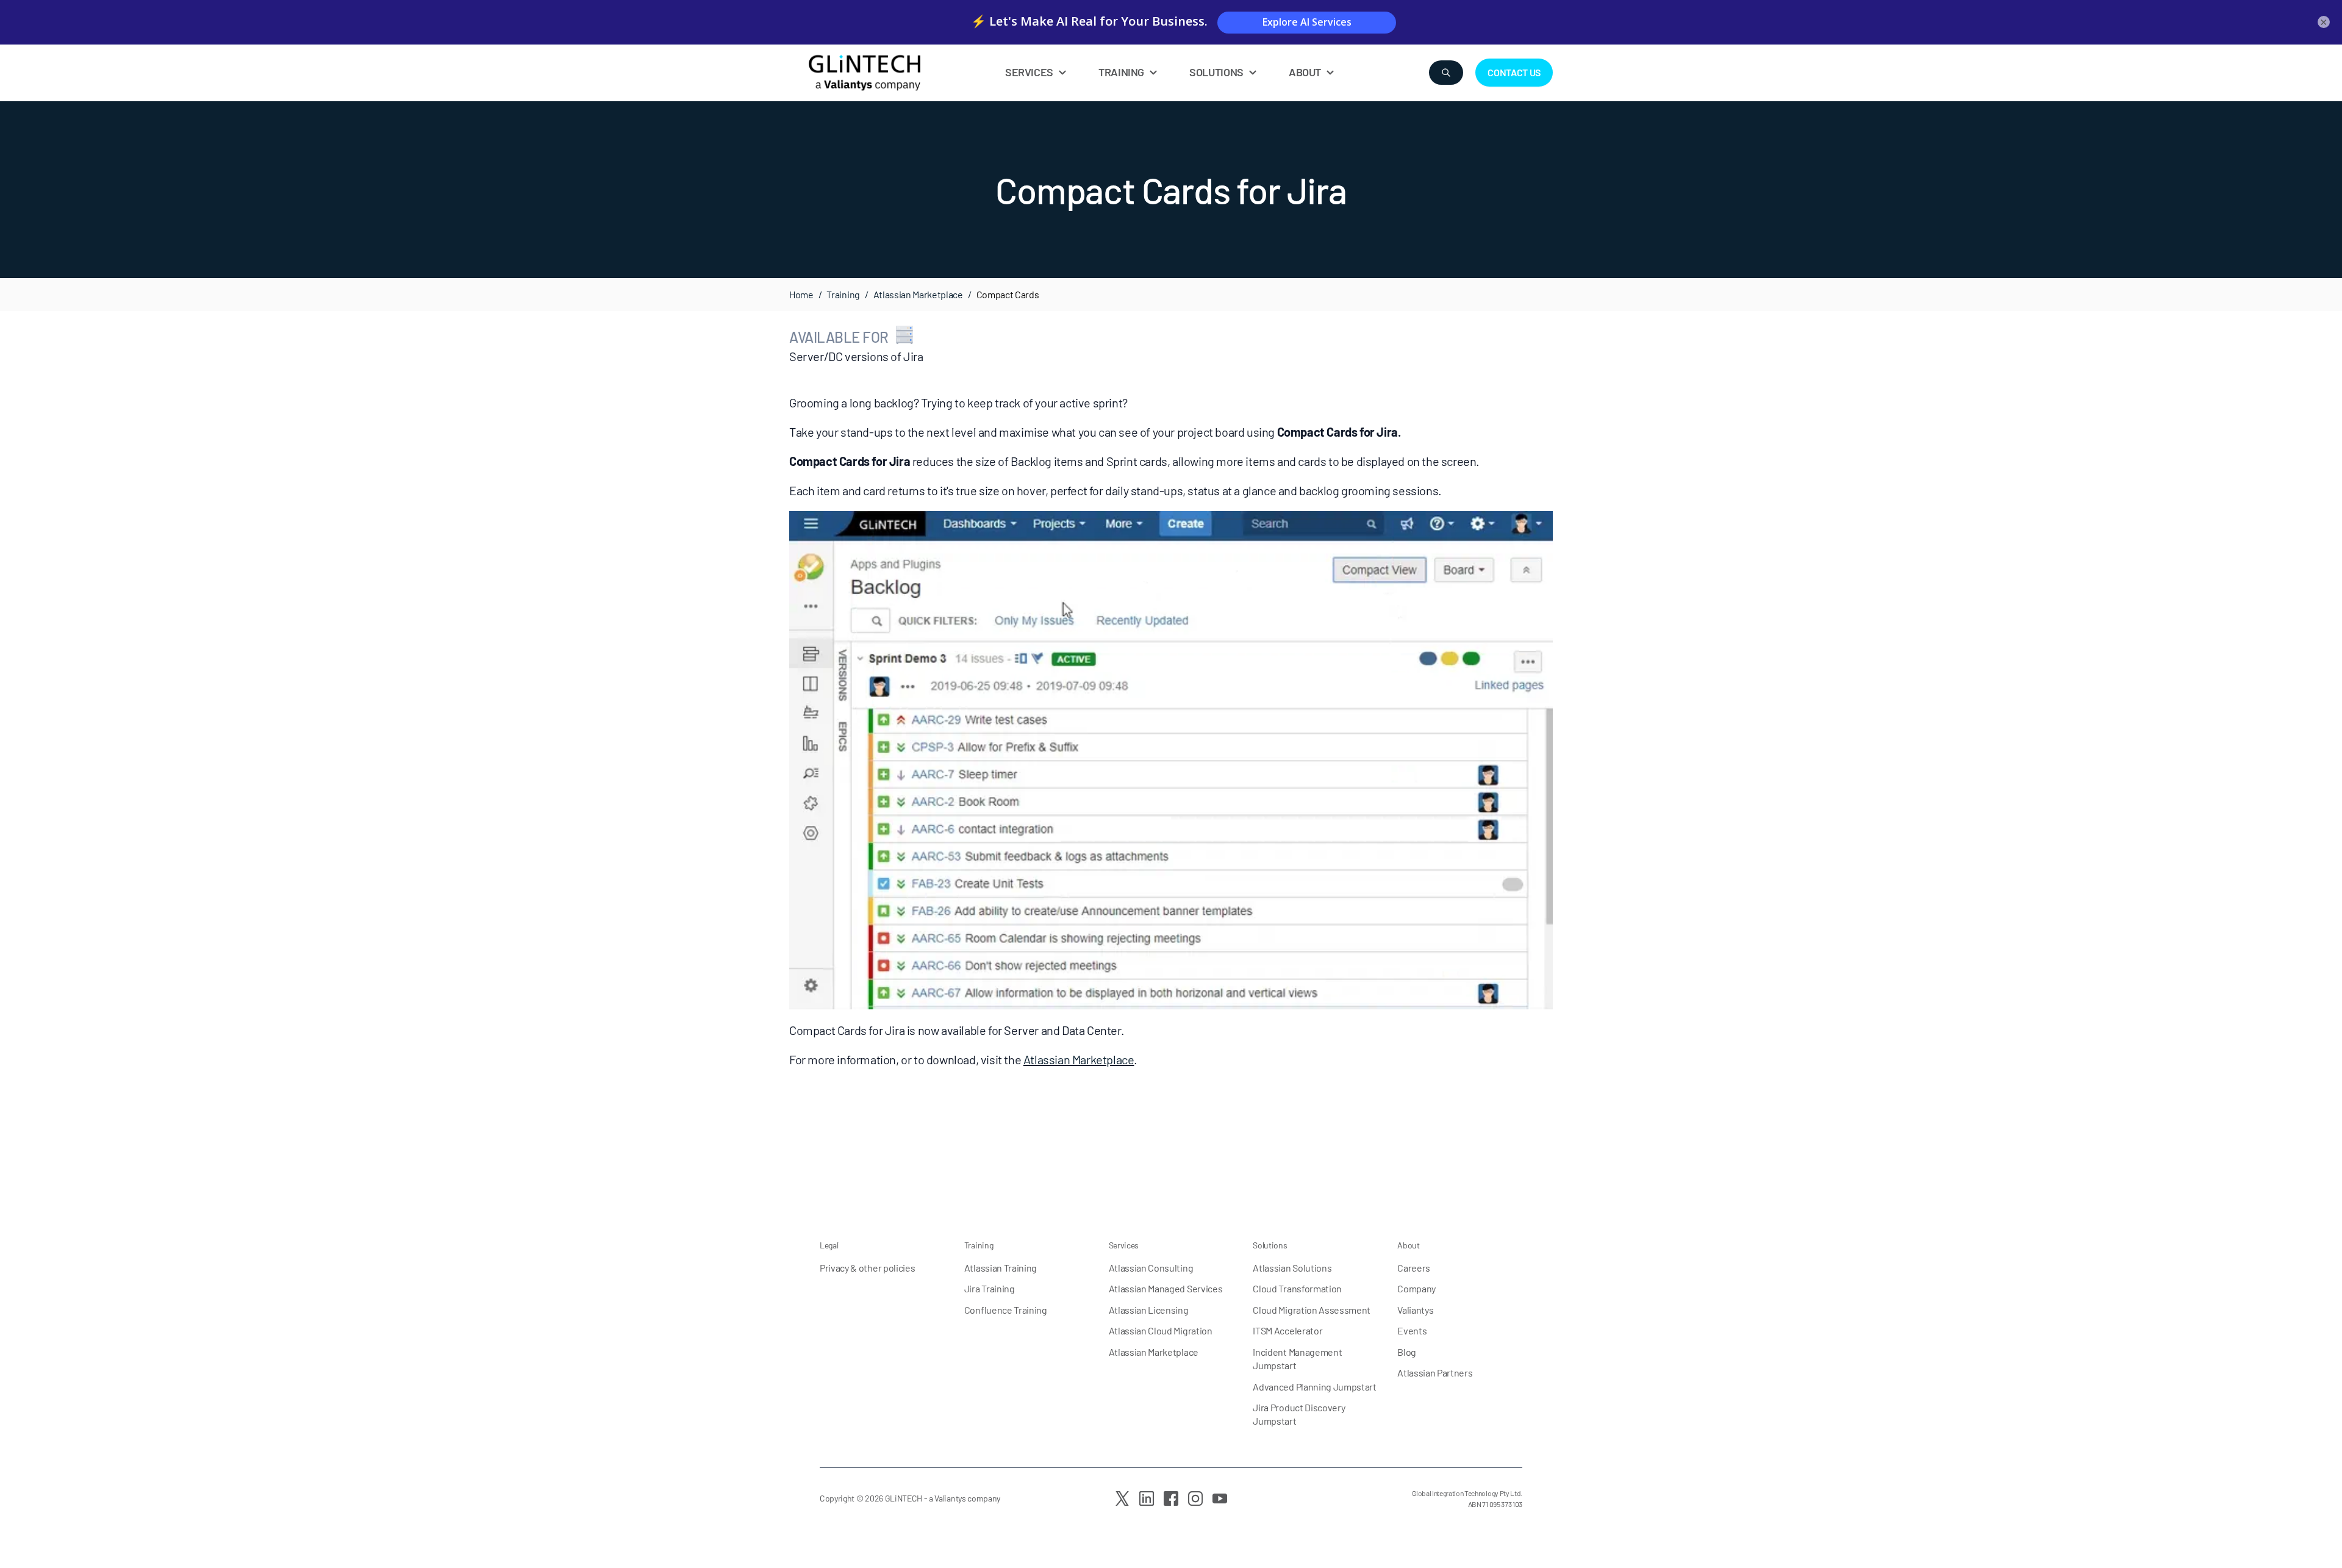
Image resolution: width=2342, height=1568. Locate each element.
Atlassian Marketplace (918, 294)
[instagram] (1195, 1498)
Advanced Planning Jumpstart (1314, 1387)
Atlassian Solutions (1292, 1268)
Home (801, 294)
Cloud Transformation (1297, 1288)
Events (1412, 1330)
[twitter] (1122, 1498)
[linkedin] (1147, 1498)
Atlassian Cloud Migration (1161, 1330)
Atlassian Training (1001, 1268)
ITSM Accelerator (1287, 1330)
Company (1416, 1288)
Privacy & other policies (867, 1268)
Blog (1407, 1352)
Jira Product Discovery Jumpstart (1299, 1414)
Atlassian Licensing (1149, 1310)
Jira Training (990, 1288)
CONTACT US (1514, 72)
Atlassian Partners (1435, 1373)
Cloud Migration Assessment (1312, 1310)
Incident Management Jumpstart (1297, 1359)
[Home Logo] (893, 73)
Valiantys (1415, 1310)
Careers (1414, 1268)
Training (843, 294)
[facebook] (1171, 1498)
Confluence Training (1006, 1310)
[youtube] (1220, 1498)
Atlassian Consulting (1151, 1268)
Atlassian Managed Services (1166, 1288)
